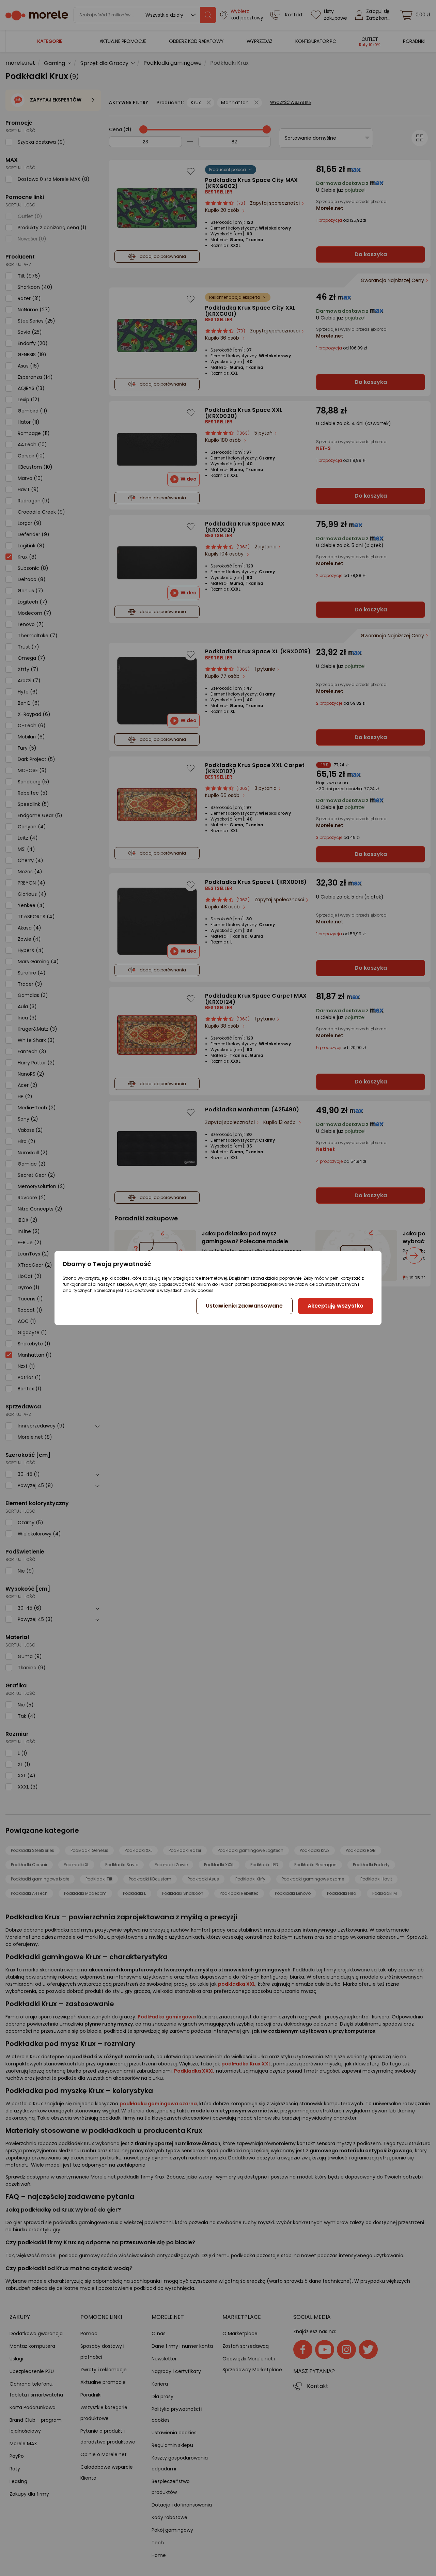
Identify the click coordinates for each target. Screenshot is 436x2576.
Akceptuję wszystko (336, 1306)
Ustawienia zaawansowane (244, 1306)
